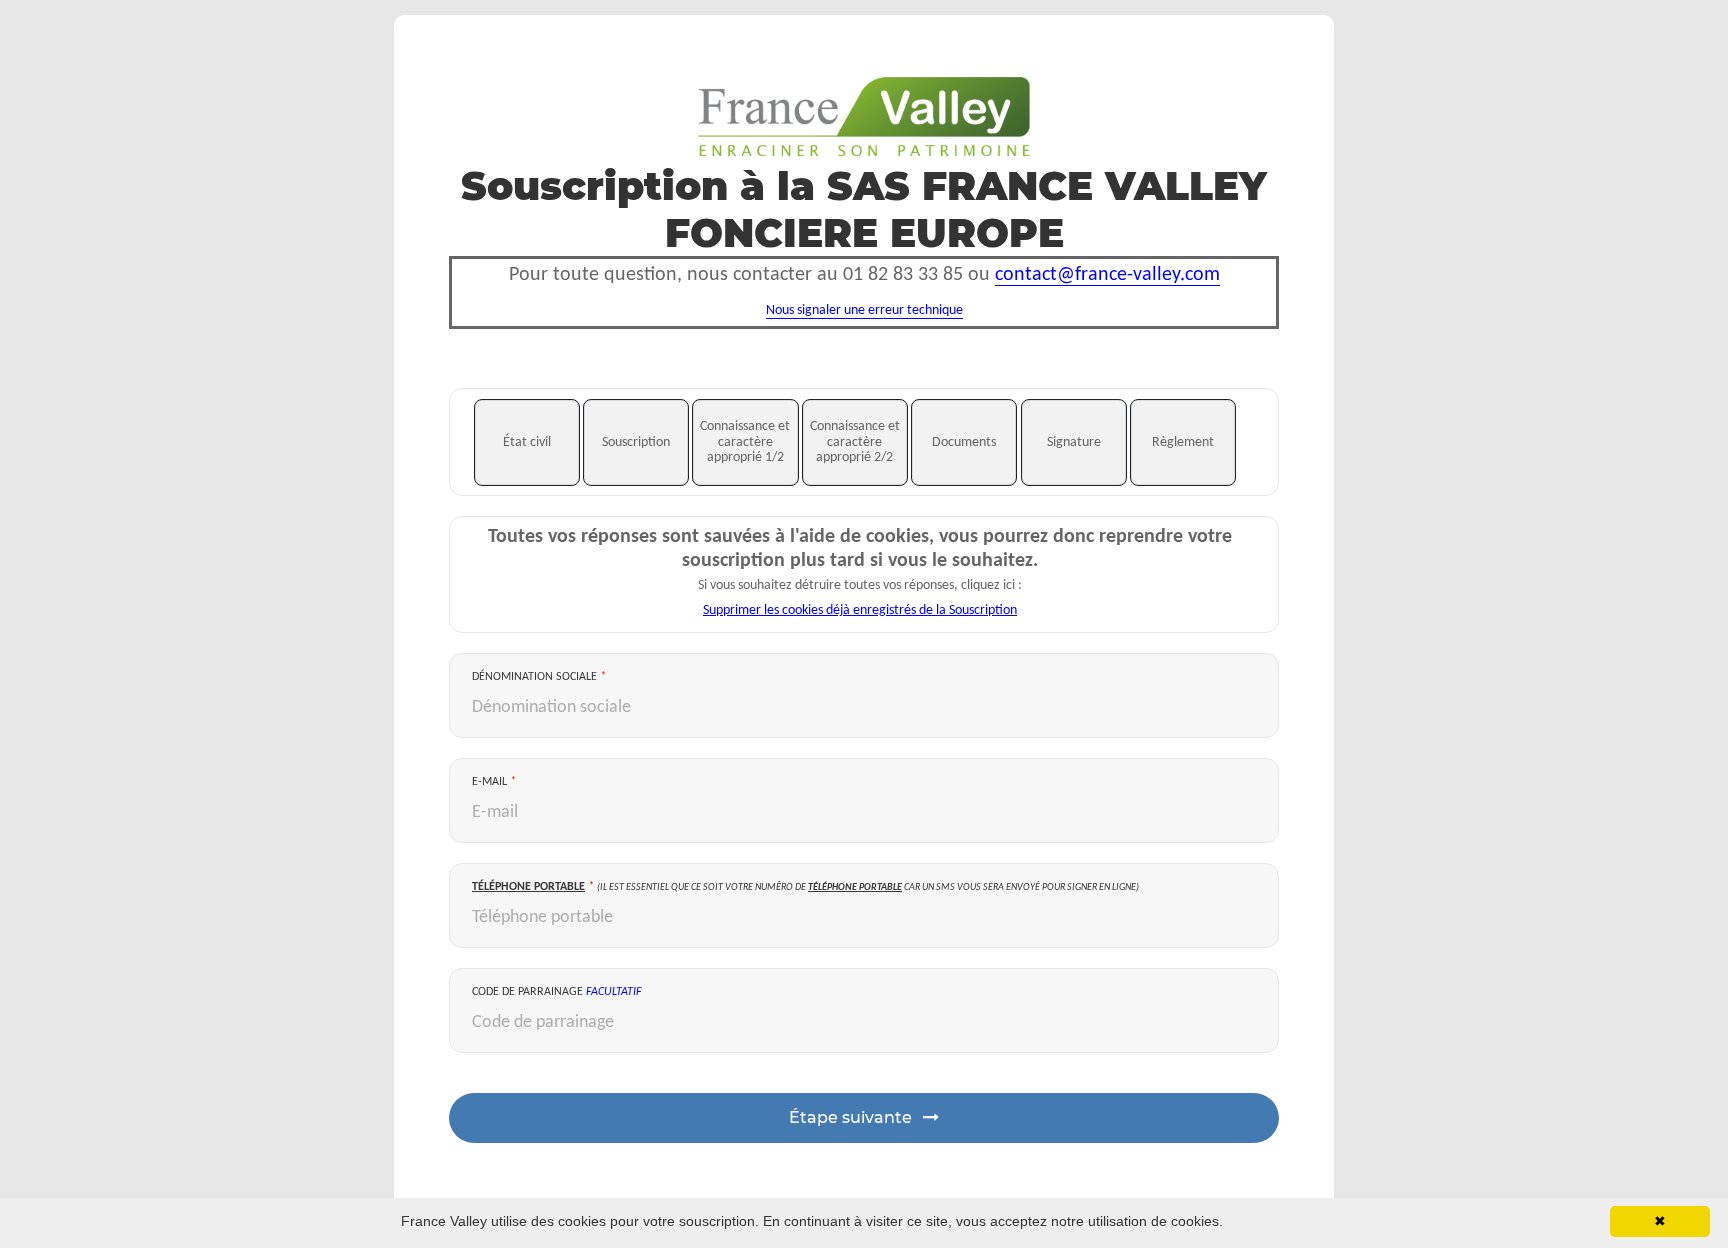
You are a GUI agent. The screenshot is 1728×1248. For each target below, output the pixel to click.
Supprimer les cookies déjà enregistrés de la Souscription (860, 610)
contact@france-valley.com (1107, 275)
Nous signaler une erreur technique (864, 310)
